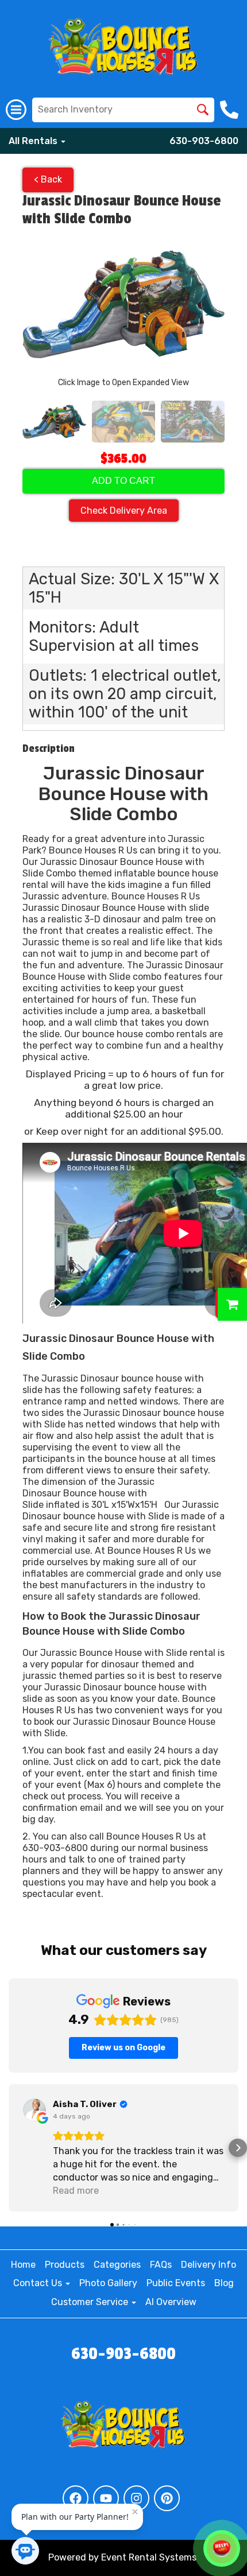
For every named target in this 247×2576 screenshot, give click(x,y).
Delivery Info (209, 2265)
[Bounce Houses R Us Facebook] (76, 2498)
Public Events (176, 2283)
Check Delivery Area (124, 511)
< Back (48, 179)
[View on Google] (34, 2110)
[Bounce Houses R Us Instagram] (136, 2498)
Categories (117, 2265)
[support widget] (222, 2548)
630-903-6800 (204, 141)
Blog (224, 2283)
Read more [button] (76, 2191)
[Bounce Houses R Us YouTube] (106, 2498)
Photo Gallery (108, 2283)
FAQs (161, 2265)
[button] (9, 2148)
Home (23, 2265)
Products (65, 2265)
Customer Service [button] (91, 2302)
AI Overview (171, 2302)
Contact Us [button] (39, 2283)
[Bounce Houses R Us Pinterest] (167, 2498)
